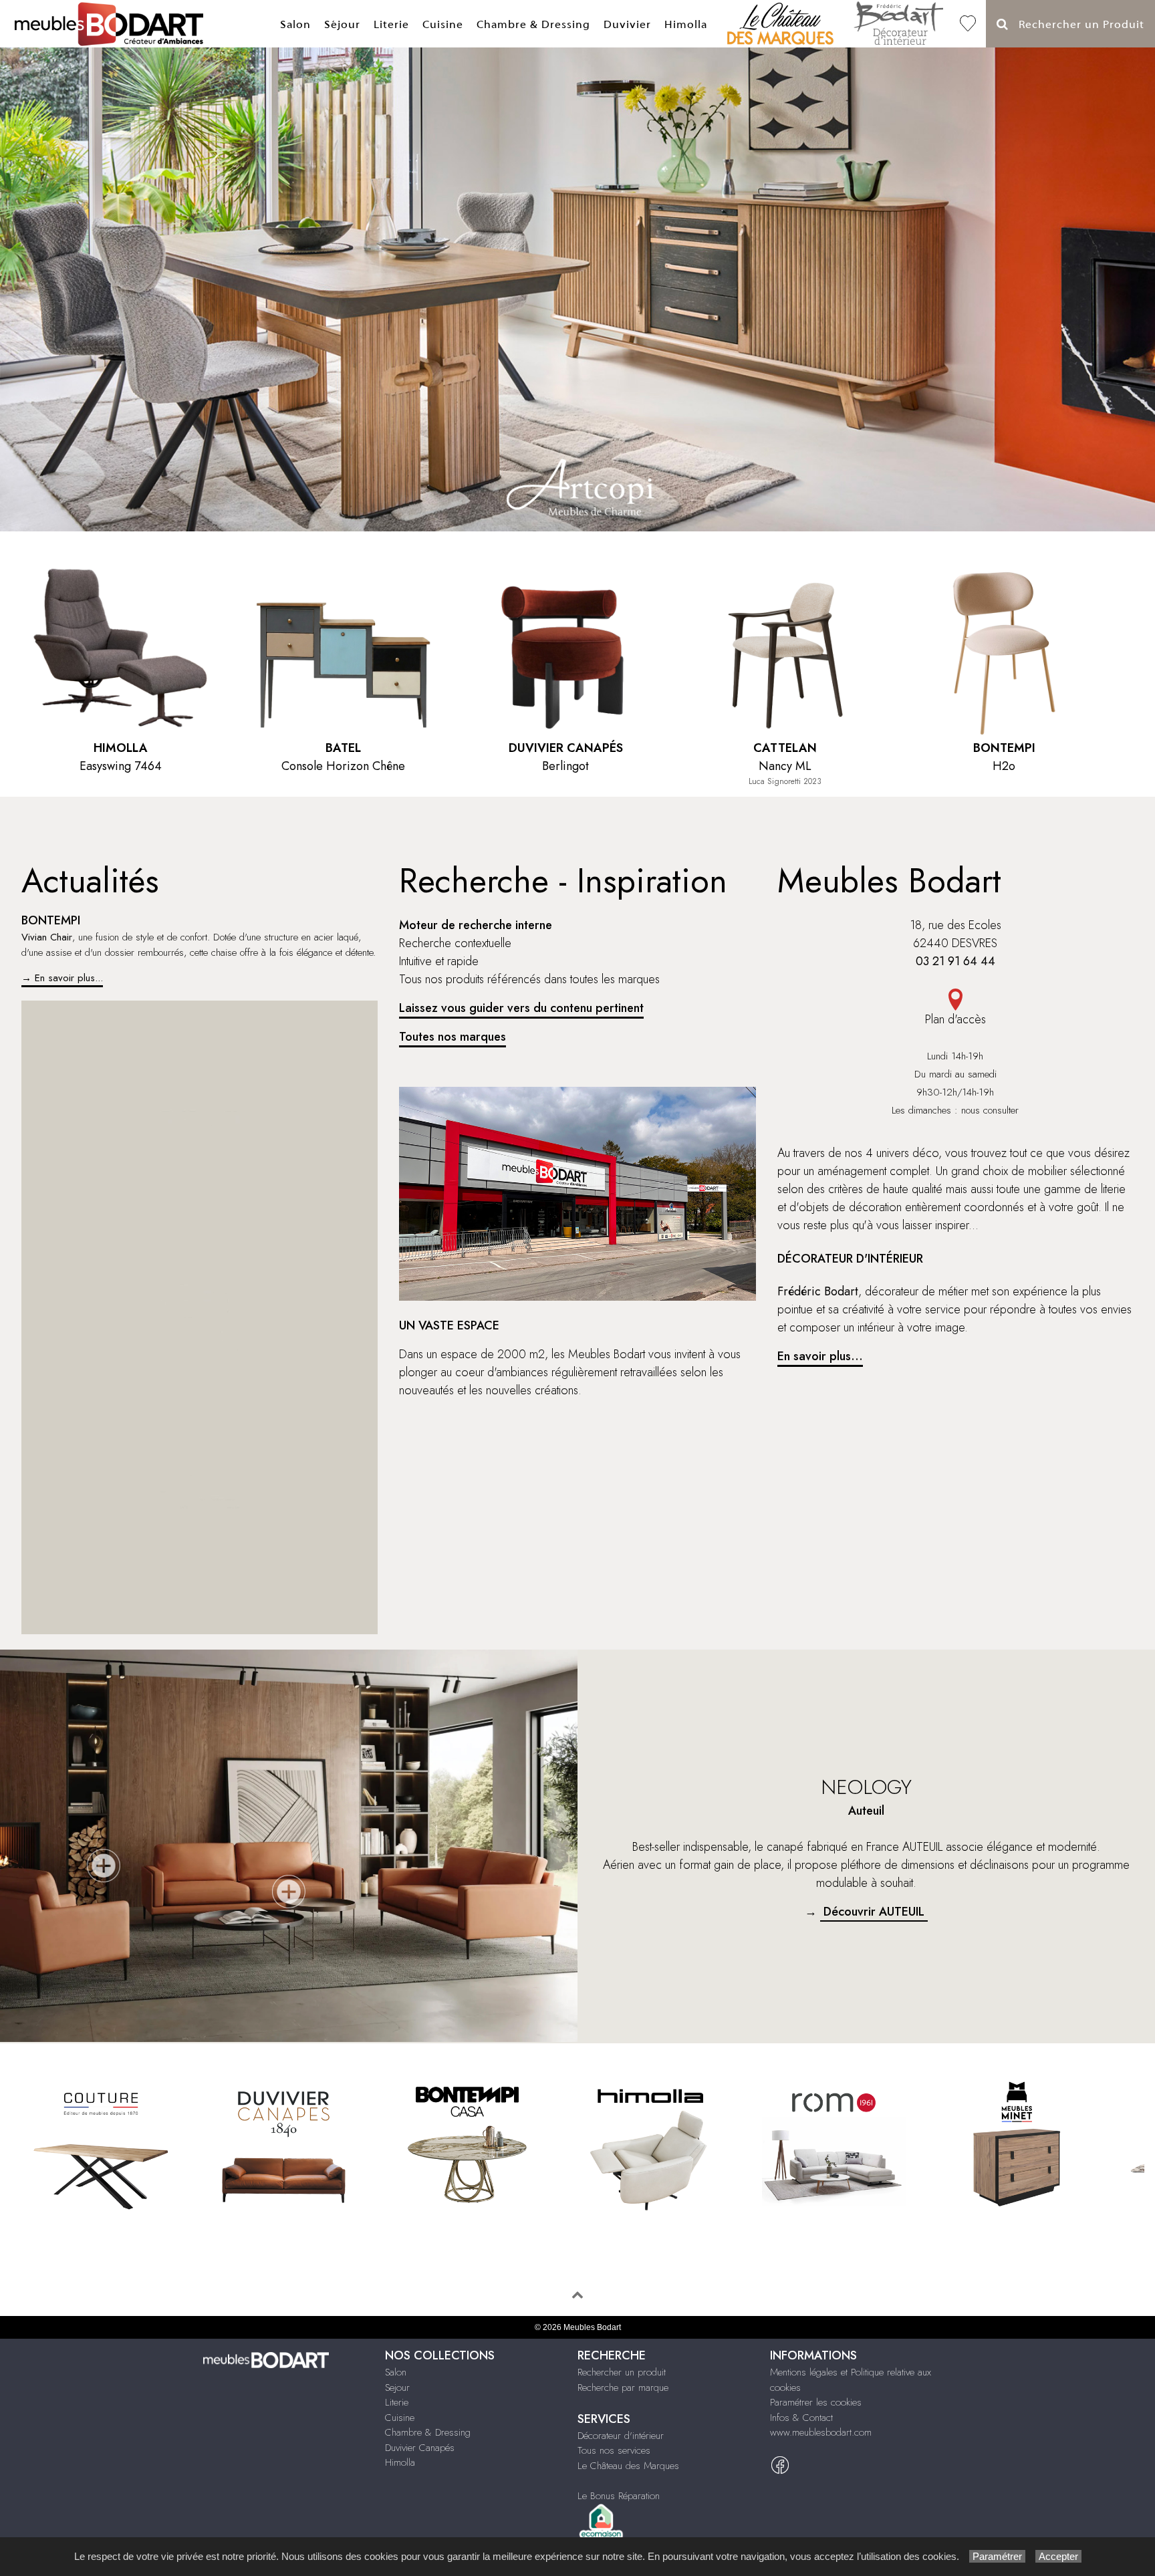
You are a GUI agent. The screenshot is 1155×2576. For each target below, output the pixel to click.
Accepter (1058, 2556)
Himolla (686, 24)
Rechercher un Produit (1076, 24)
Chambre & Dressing (533, 24)
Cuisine (443, 24)
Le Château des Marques (628, 2466)
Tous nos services (614, 2450)
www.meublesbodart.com (821, 2432)
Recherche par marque (623, 2388)
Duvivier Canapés (420, 2448)
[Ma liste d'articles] (968, 24)
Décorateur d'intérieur (621, 2436)
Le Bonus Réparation (619, 2496)
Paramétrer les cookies (816, 2402)
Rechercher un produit (622, 2372)
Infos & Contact (801, 2418)
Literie (391, 24)
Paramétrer (997, 2556)
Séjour (342, 24)
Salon (295, 24)
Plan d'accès (955, 1019)
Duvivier (627, 24)
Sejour (397, 2388)
